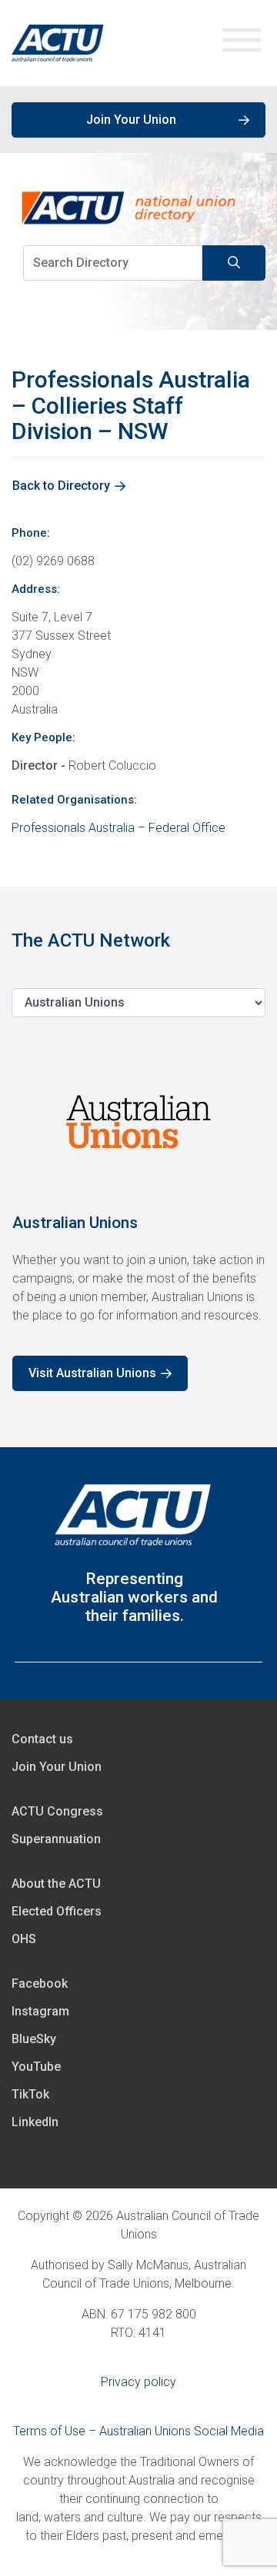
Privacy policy (138, 2382)
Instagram (40, 2011)
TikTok (30, 2094)
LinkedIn (35, 2122)
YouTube (36, 2067)
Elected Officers (57, 1911)
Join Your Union (131, 120)
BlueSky (34, 2039)
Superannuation (56, 1839)
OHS (24, 1939)
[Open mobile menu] (242, 43)
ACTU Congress (57, 1811)
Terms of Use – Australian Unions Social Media (138, 2431)
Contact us (42, 1739)
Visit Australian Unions (92, 1373)
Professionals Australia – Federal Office (118, 828)
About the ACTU (56, 1884)
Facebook (40, 1984)
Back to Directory (61, 486)
